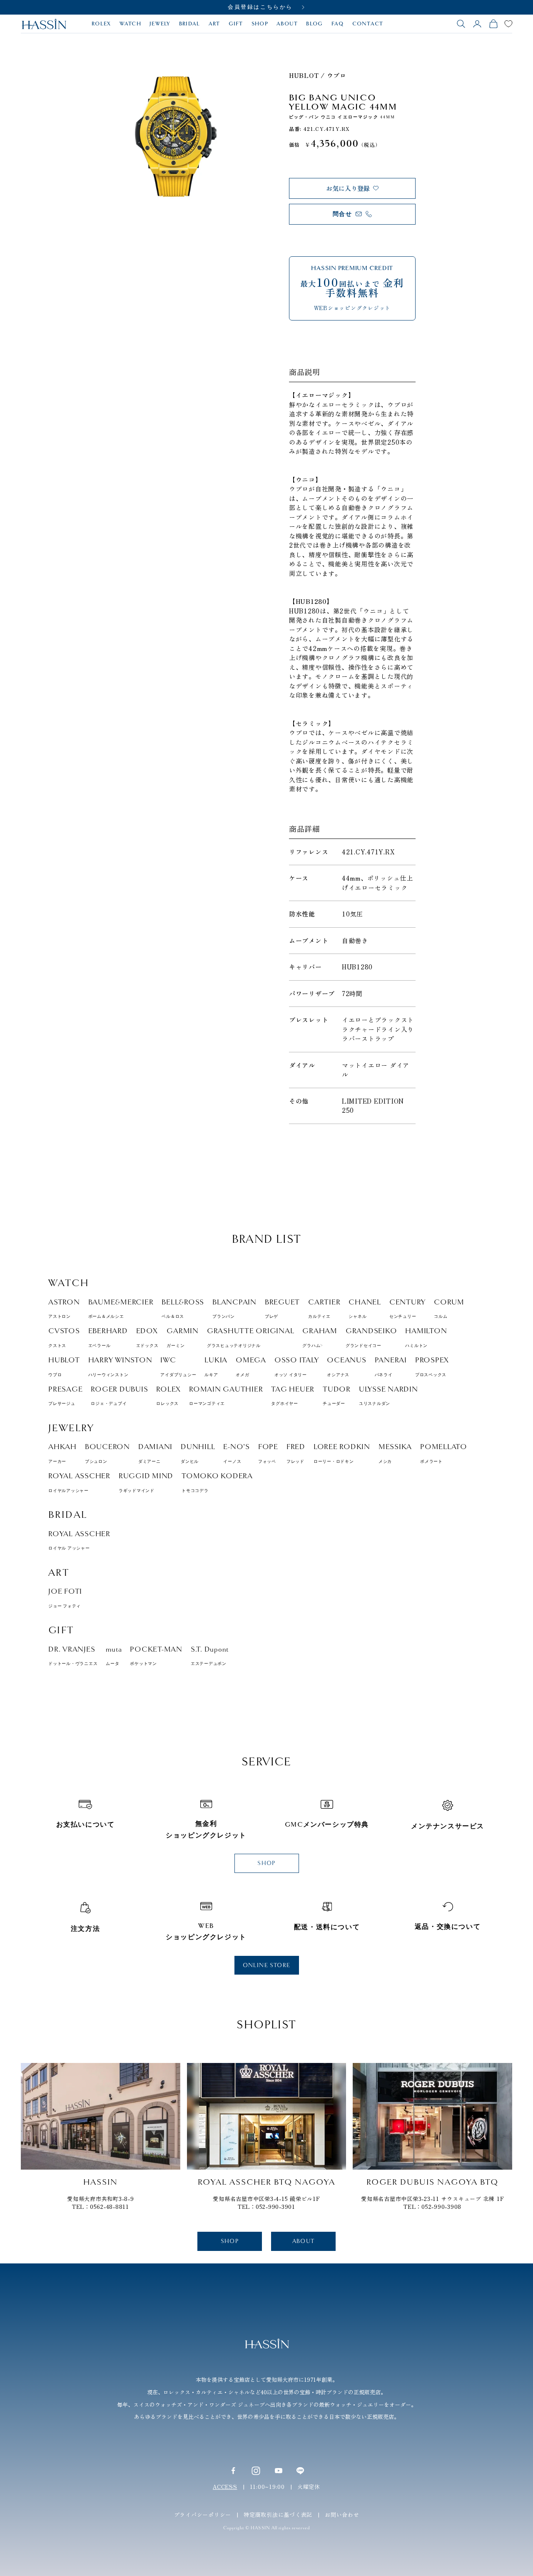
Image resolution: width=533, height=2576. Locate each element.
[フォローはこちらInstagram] (256, 2470)
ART (214, 24)
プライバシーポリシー (203, 2515)
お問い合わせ (342, 2515)
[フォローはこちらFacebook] (233, 2471)
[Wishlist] (508, 24)
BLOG (314, 24)
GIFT (236, 24)
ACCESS (225, 2487)
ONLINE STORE (267, 1965)
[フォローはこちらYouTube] (279, 2471)
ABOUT (287, 24)
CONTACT (368, 24)
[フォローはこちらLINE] (300, 2471)
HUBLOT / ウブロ (318, 75)
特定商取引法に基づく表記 (278, 2515)
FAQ (338, 24)
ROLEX (101, 24)
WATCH (131, 24)
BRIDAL (190, 24)
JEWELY (160, 24)
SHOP (260, 24)
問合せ (342, 214)
